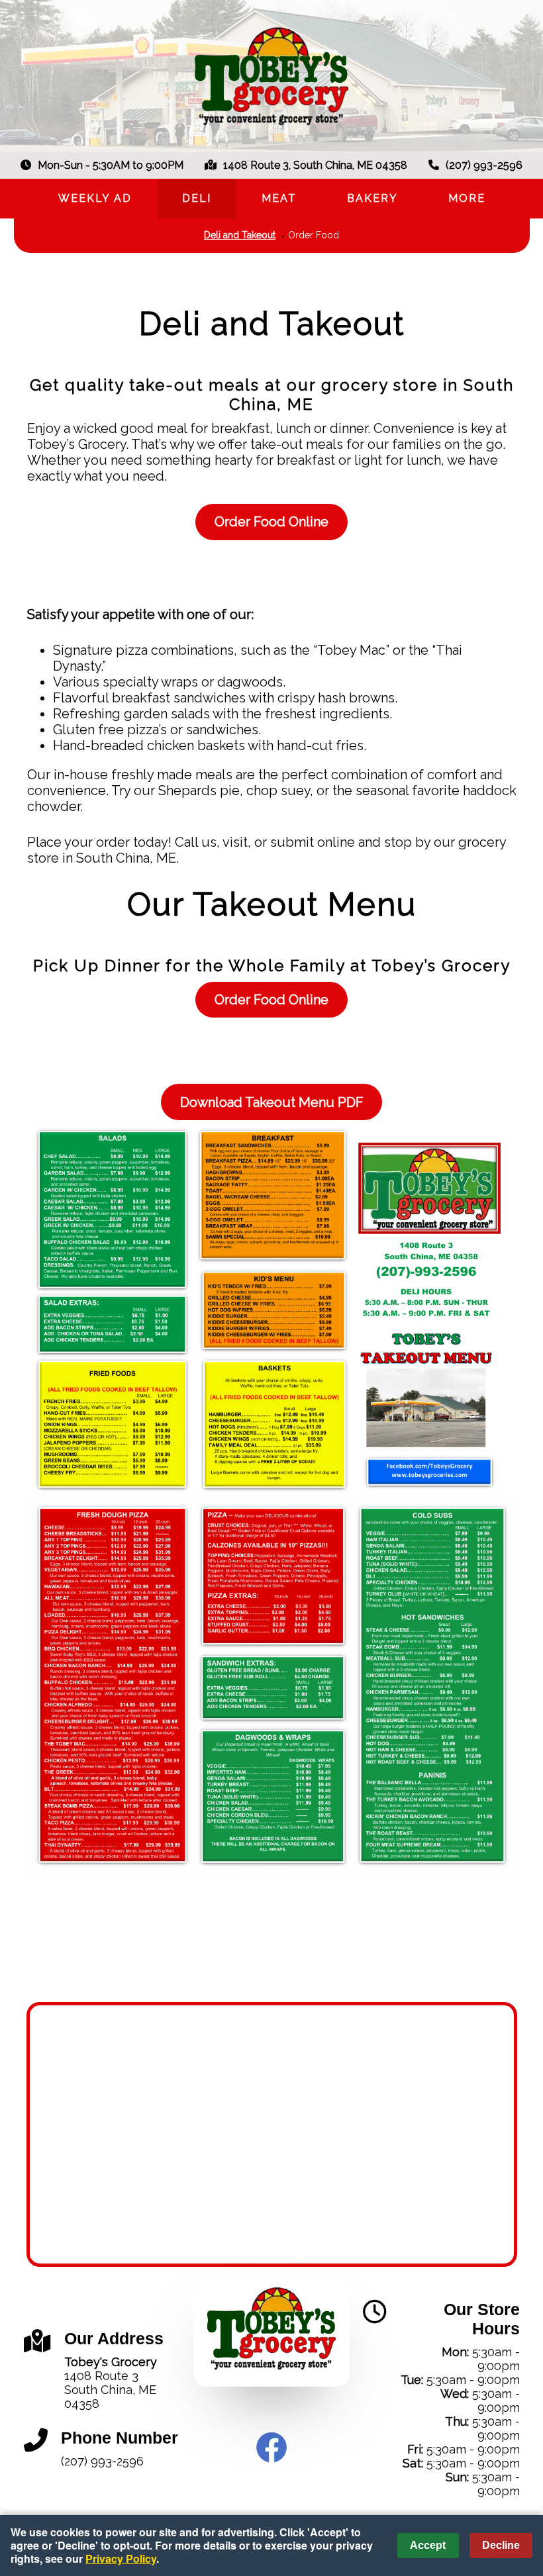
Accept (428, 2545)
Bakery (372, 198)
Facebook (271, 2448)
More (467, 198)
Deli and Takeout (240, 235)
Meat (279, 198)
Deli (197, 198)
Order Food (314, 235)
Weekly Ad (95, 198)
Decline (501, 2545)
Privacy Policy (121, 2558)
